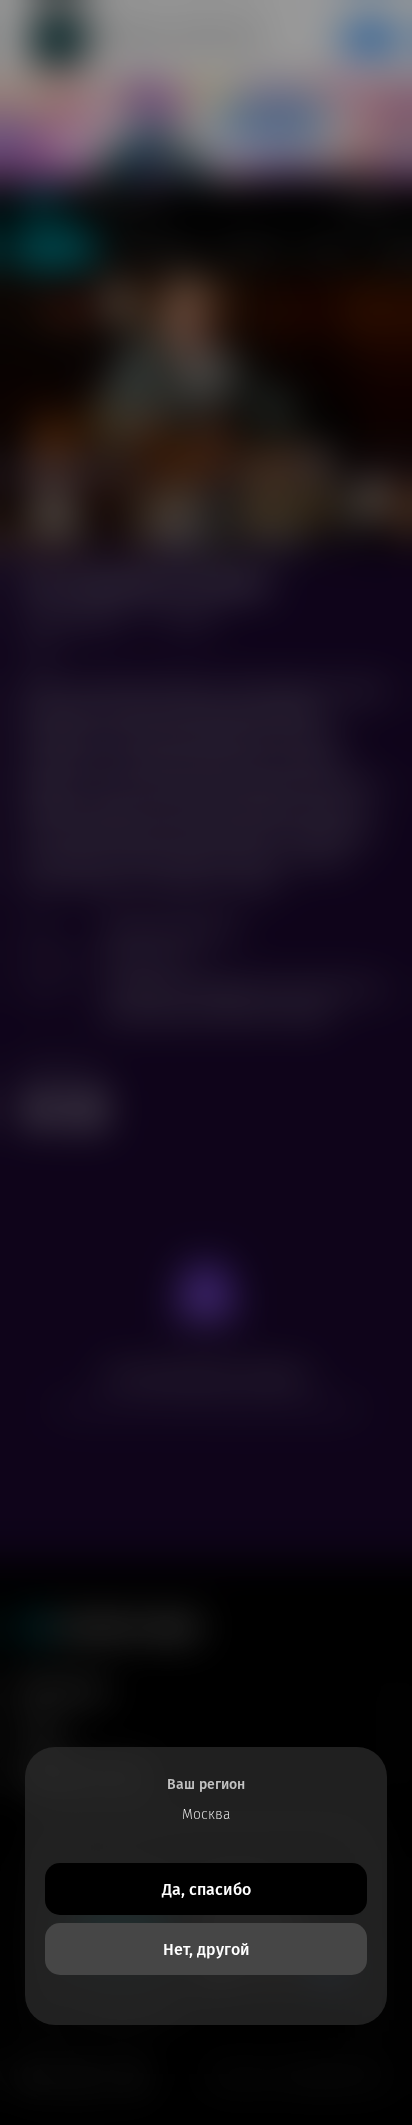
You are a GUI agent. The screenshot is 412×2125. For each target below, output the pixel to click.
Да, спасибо (206, 1889)
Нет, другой (206, 1949)
